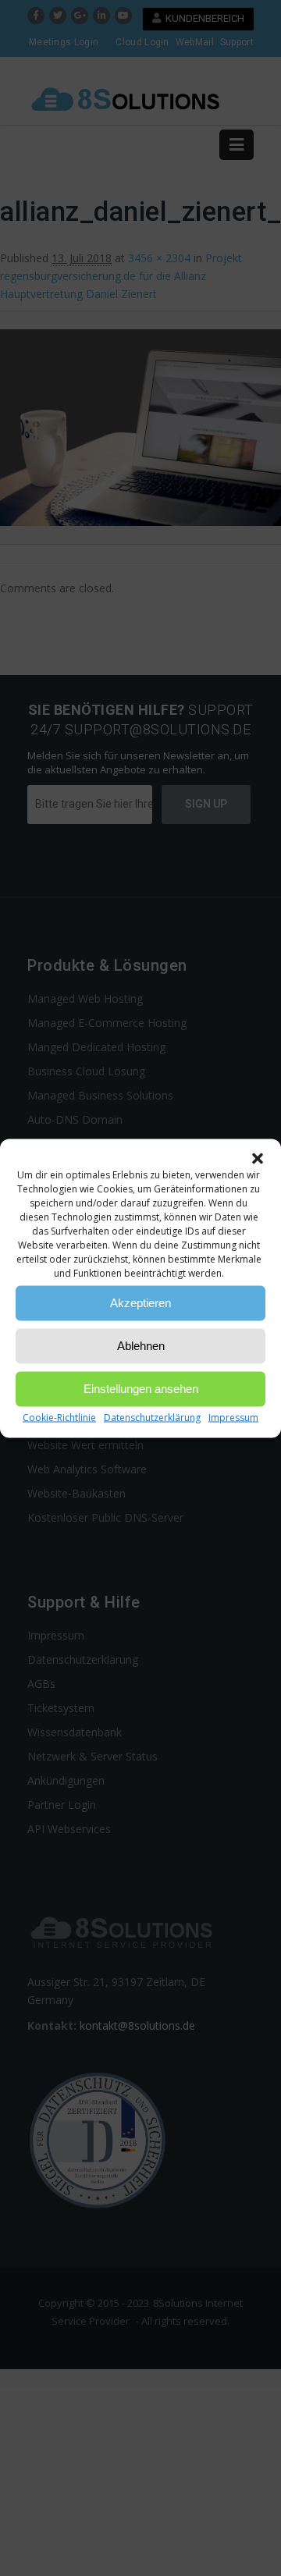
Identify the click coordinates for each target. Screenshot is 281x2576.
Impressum (233, 1417)
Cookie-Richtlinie (59, 1417)
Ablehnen (141, 1346)
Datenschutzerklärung (152, 1417)
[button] (258, 1158)
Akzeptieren (140, 1303)
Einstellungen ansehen (141, 1389)
